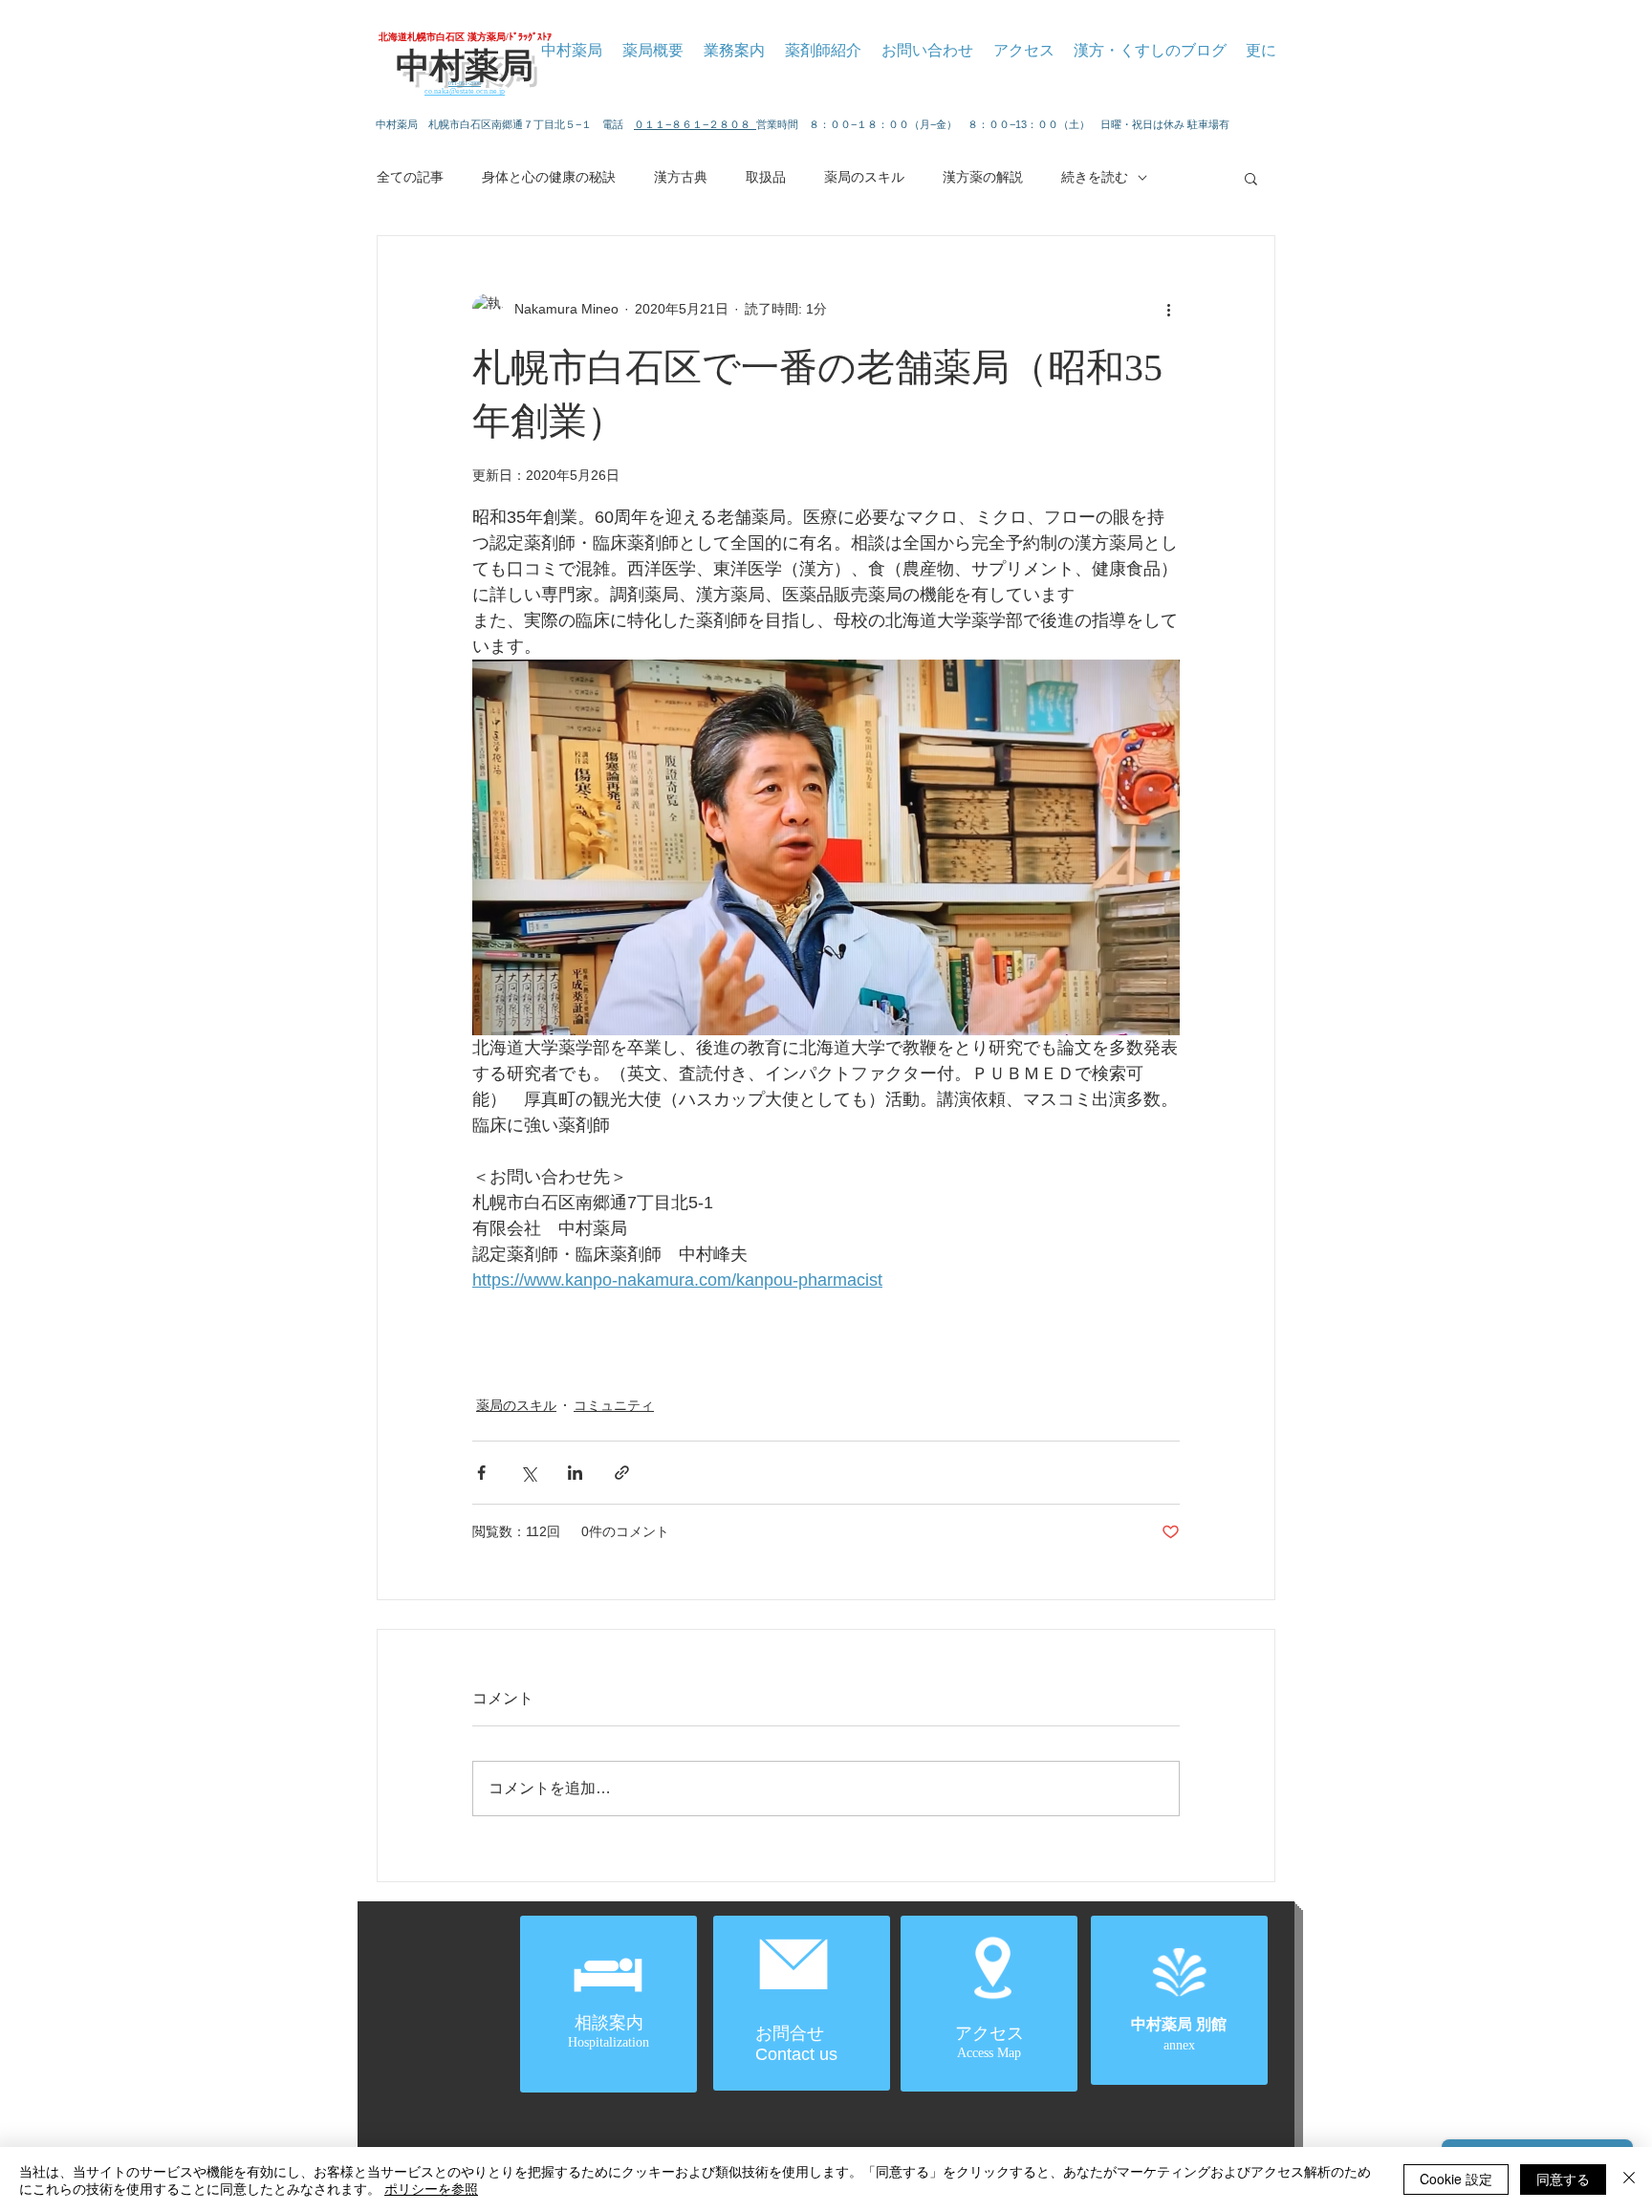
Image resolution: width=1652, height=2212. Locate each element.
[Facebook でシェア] (481, 1473)
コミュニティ (614, 1405)
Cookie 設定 (1456, 2179)
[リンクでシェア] (622, 1473)
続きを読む (1095, 177)
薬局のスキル (864, 177)
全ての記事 (410, 177)
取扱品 (766, 177)
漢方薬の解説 (983, 177)
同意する (1563, 2179)
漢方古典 (681, 177)
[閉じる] (1629, 2179)
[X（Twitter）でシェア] (528, 1473)
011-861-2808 (465, 83)
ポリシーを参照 (431, 2188)
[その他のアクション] (1168, 309)
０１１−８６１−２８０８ (695, 124)
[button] (1251, 178)
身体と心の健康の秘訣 (549, 177)
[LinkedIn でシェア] (575, 1473)
